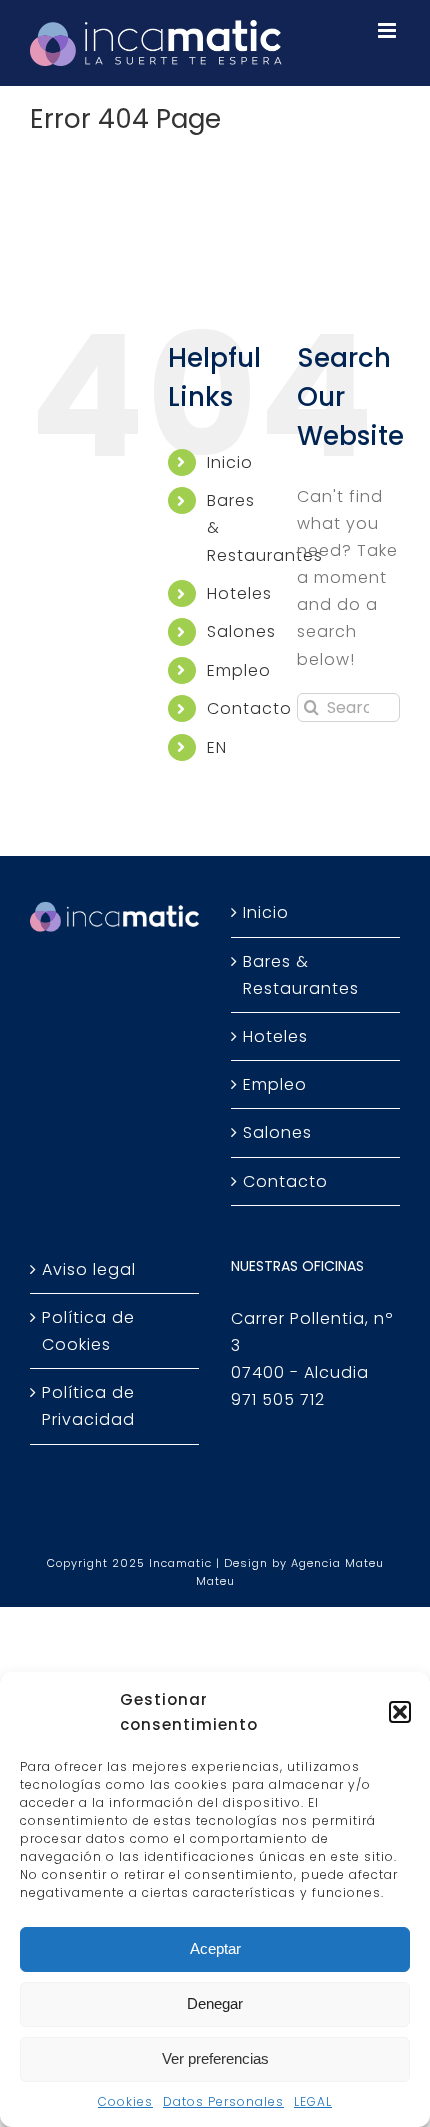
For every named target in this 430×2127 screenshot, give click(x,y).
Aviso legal (89, 1269)
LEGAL (313, 2101)
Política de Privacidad (88, 1406)
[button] (400, 1712)
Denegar (215, 2003)
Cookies (125, 2101)
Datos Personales (223, 2101)
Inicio (230, 462)
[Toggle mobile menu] (389, 30)
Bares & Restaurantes (301, 975)
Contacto (249, 708)
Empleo (239, 670)
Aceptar (215, 1948)
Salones (241, 631)
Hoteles (239, 593)
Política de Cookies (88, 1331)
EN (217, 747)
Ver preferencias (215, 2058)
